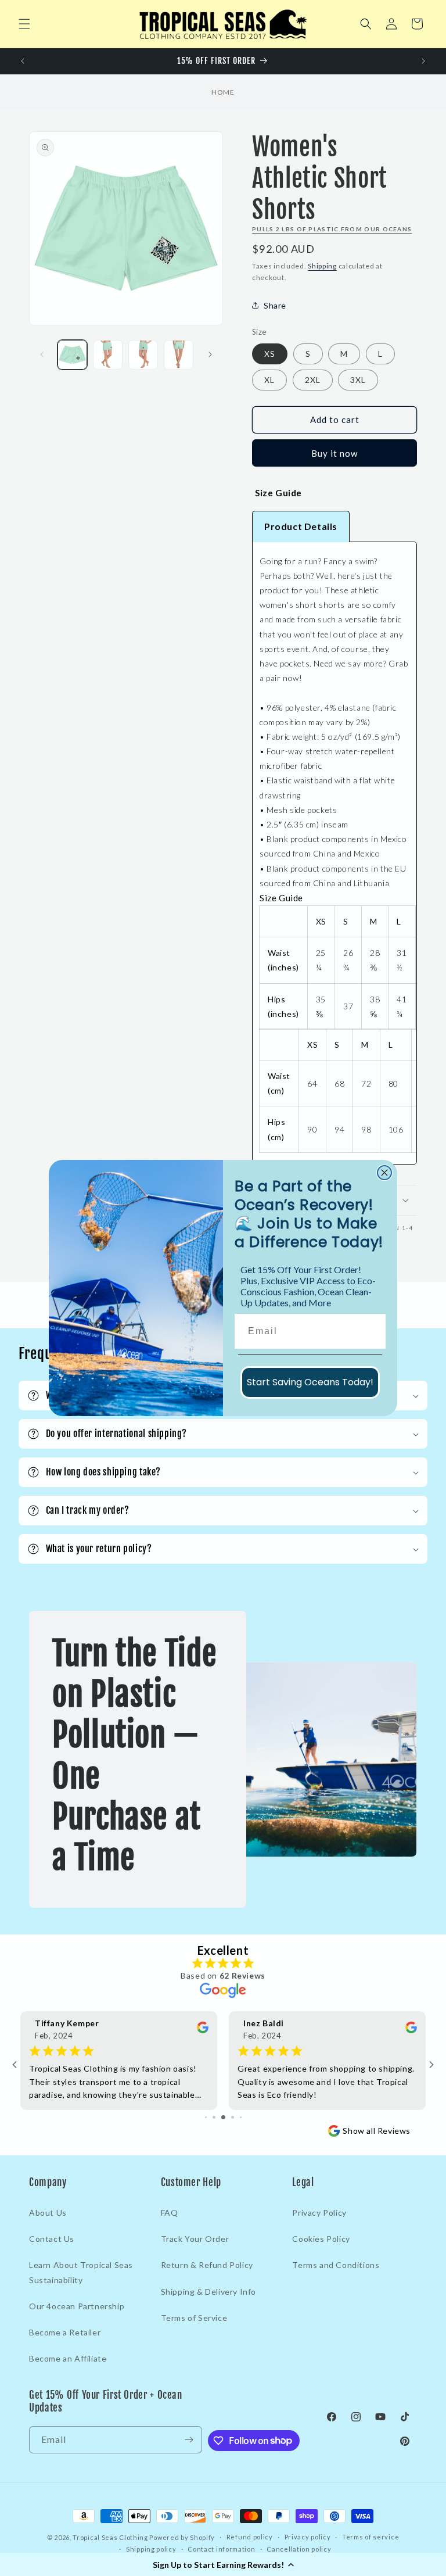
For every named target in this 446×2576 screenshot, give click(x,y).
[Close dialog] (384, 1173)
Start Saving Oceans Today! (310, 1382)
